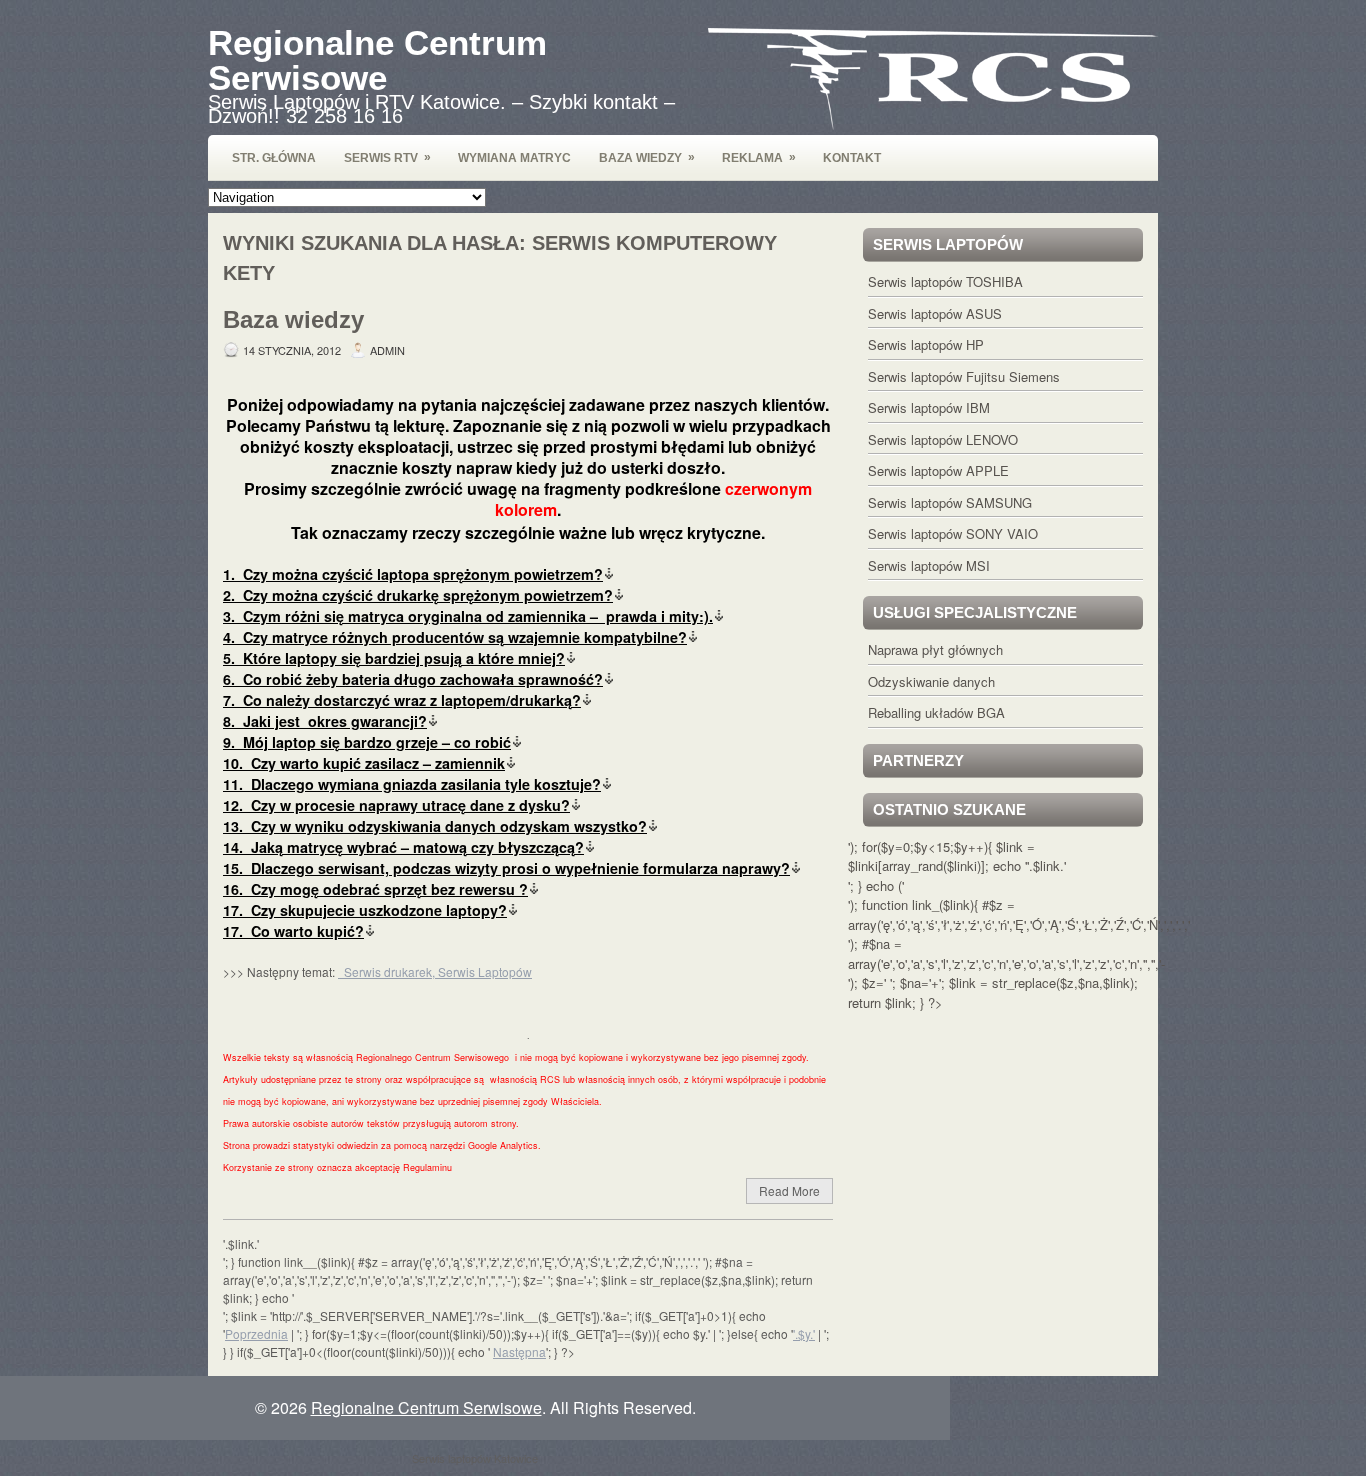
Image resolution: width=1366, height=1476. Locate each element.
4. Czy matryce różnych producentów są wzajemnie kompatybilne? (455, 637)
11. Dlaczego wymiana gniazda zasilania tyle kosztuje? (412, 784)
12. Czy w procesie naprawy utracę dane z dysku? (396, 805)
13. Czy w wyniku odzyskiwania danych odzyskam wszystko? (435, 826)
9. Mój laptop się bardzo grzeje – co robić (367, 742)
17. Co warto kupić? (293, 931)
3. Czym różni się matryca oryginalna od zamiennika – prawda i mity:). (468, 616)
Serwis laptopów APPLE (938, 470)
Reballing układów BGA (936, 712)
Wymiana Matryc (514, 158)
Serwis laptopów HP (926, 344)
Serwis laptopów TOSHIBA (945, 281)
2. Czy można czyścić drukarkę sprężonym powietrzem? (418, 595)
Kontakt (852, 158)
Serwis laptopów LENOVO (943, 439)
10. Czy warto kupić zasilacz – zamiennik (364, 763)
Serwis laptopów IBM (929, 407)
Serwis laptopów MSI (929, 565)
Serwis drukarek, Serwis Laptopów (435, 971)
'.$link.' (1046, 865)
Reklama (759, 157)
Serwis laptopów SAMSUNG (950, 502)
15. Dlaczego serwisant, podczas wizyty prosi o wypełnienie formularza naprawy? (506, 868)
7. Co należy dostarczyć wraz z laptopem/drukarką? (402, 700)
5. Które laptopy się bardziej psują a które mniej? (394, 658)
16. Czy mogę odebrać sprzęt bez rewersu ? (375, 889)
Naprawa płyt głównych (935, 649)
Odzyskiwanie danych (931, 681)
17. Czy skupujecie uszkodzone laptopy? (365, 910)
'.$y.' (804, 1333)
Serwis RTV (387, 157)
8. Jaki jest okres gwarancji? (325, 721)
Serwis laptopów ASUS (935, 313)
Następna (519, 1351)
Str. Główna (274, 158)
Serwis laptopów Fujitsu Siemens (964, 376)
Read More (789, 1190)
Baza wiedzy (647, 157)
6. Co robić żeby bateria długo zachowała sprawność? (413, 679)
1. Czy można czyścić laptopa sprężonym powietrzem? (413, 574)
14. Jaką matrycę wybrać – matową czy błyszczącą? (403, 847)
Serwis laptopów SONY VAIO (953, 533)
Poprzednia (256, 1333)
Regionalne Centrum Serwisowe (377, 60)
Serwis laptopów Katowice (475, 1458)
